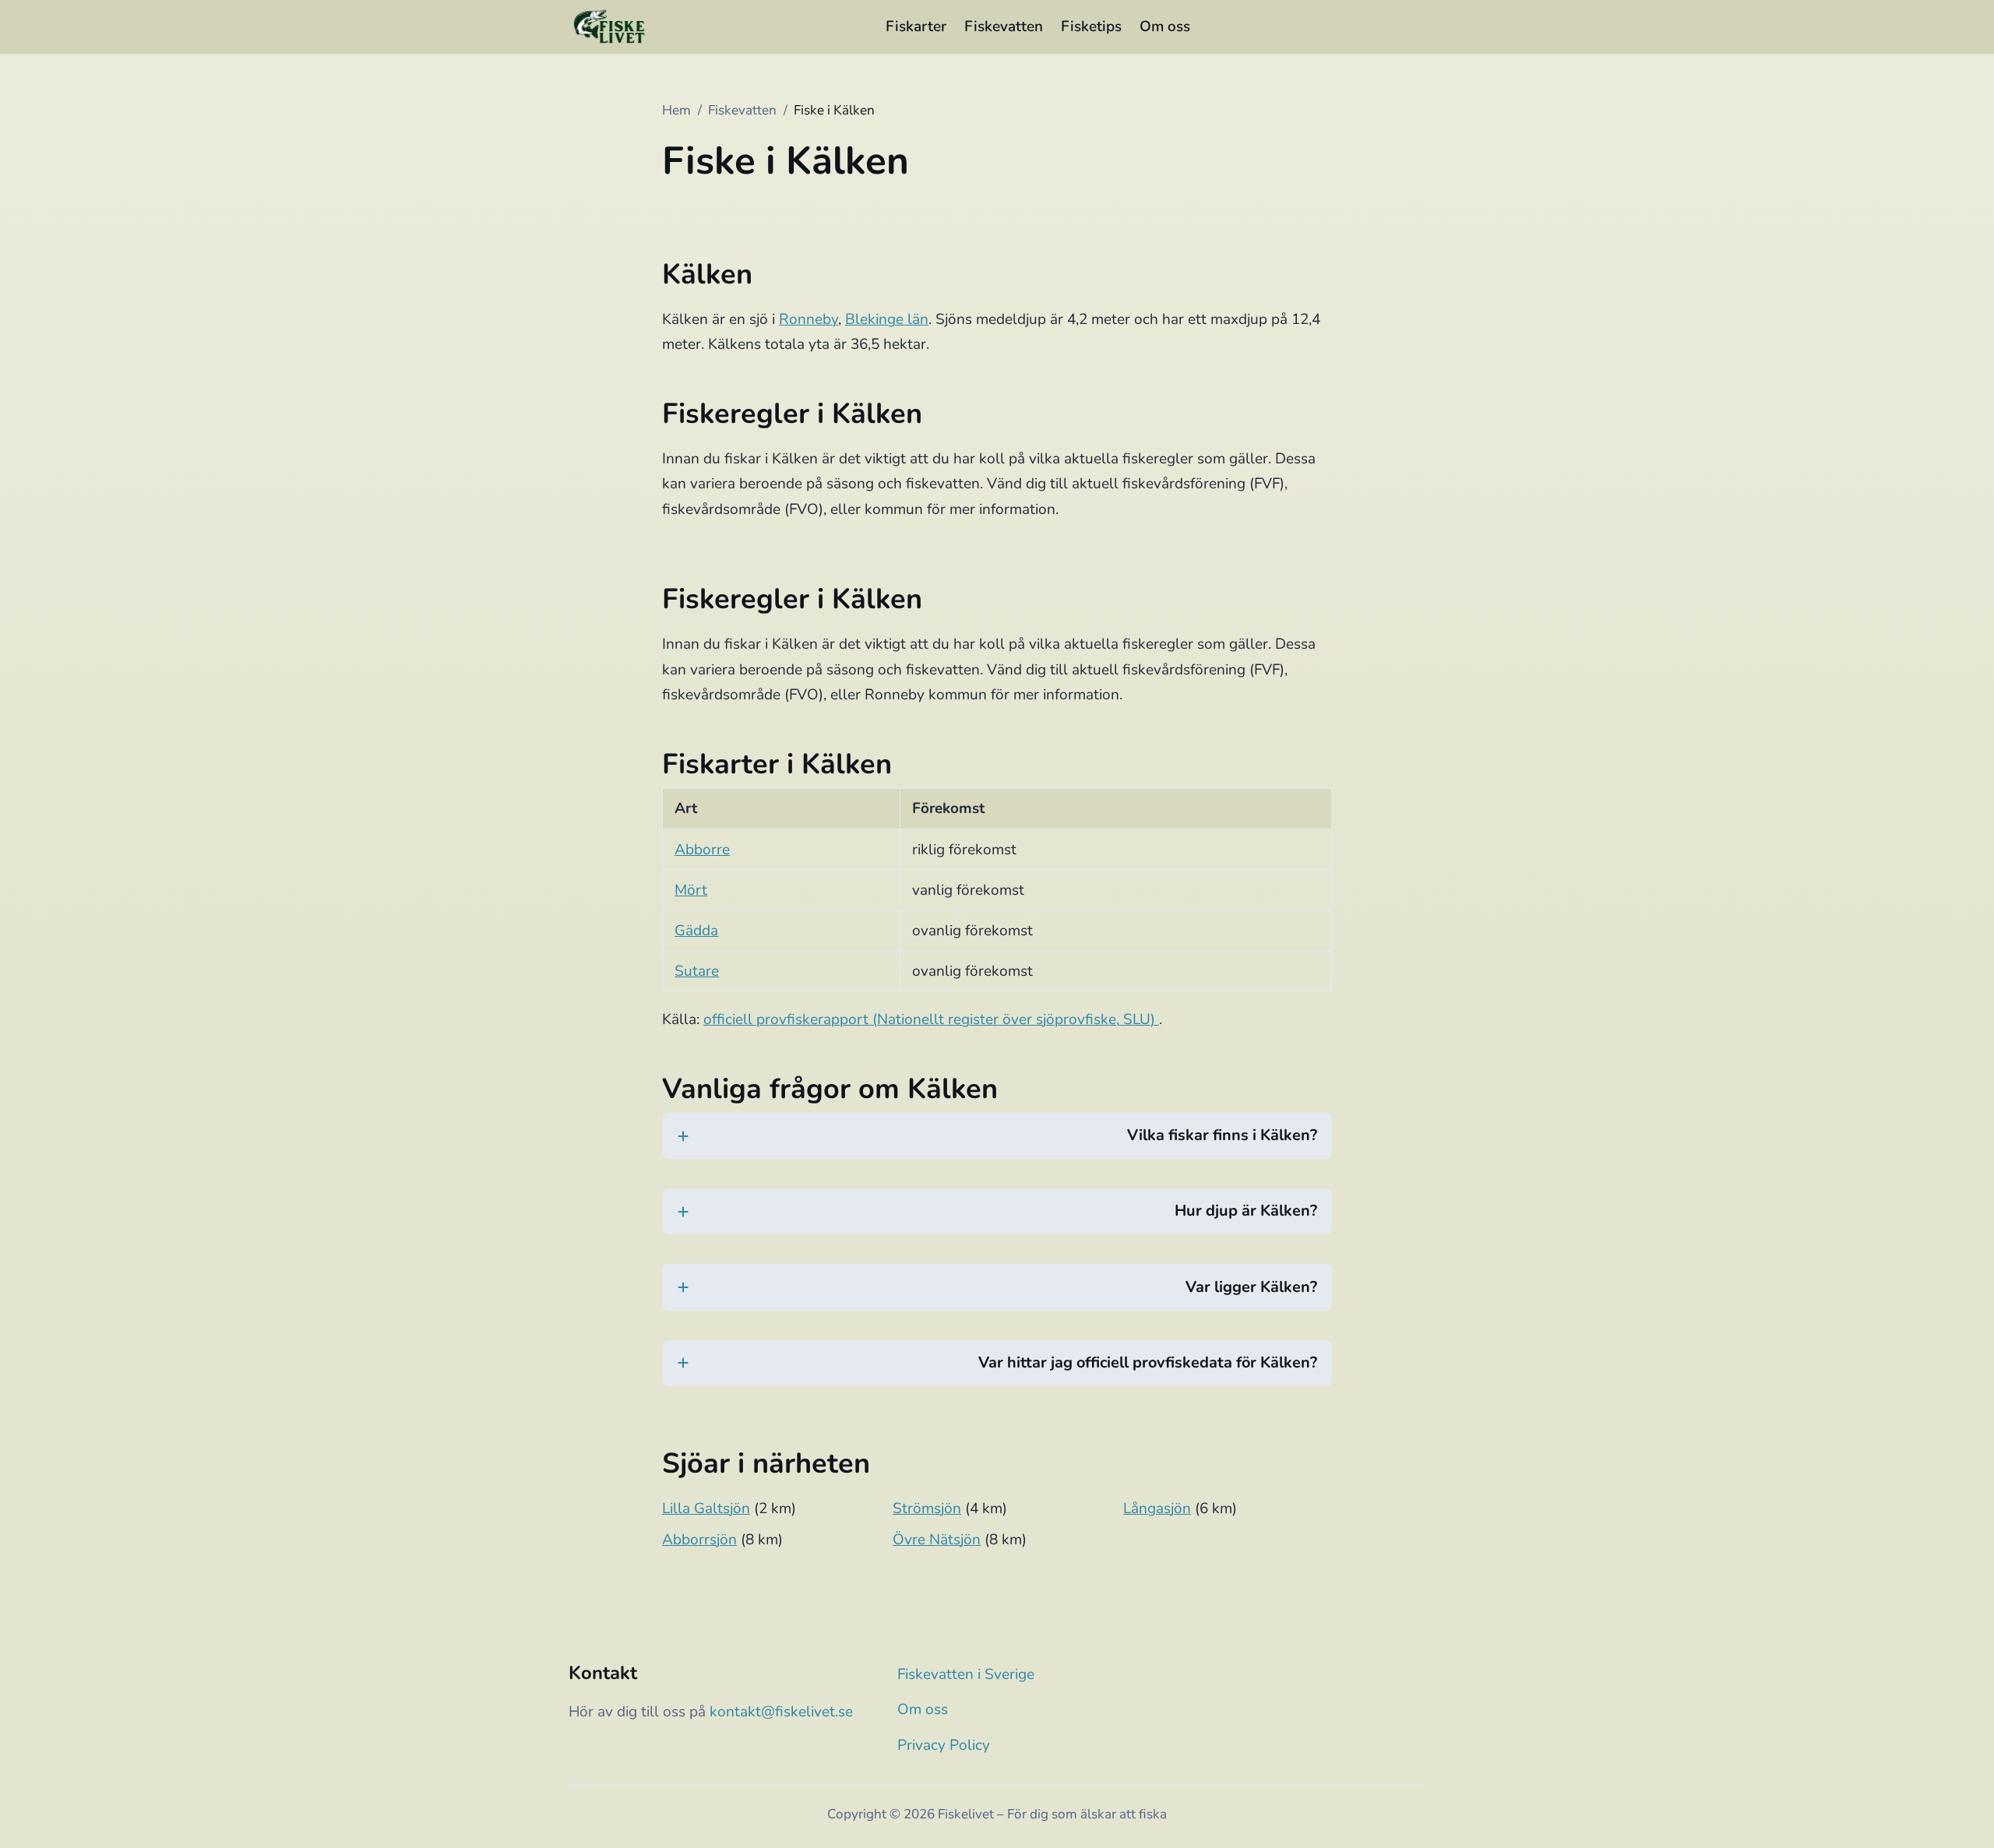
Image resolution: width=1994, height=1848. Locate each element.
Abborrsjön (699, 1540)
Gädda (696, 931)
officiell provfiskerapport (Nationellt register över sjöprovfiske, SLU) (931, 1019)
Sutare (697, 971)
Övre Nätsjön (937, 1540)
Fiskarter (916, 26)
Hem (676, 110)
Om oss (1165, 26)
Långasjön (1157, 1508)
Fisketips (1091, 26)
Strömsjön (927, 1508)
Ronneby (809, 319)
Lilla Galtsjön (706, 1508)
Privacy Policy (944, 1745)
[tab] (997, 1146)
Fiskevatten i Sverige (966, 1674)
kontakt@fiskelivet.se (781, 1712)
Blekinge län (887, 319)
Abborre (702, 850)
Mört (691, 890)
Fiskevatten (1004, 26)
